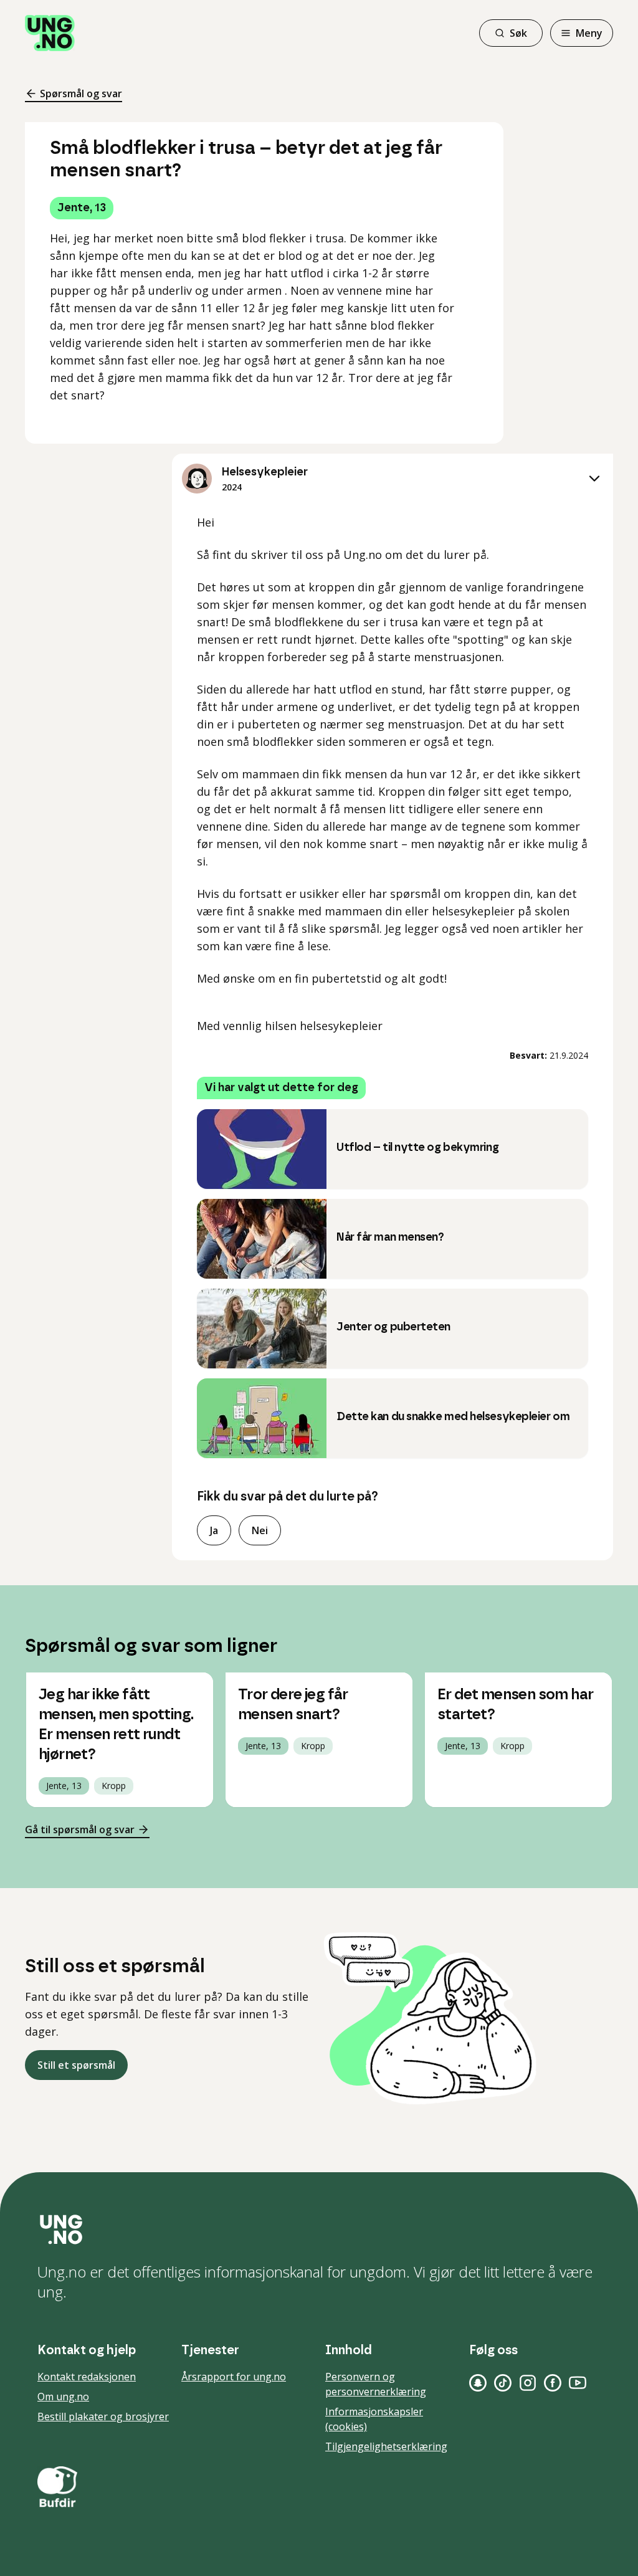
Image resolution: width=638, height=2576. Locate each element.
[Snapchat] (478, 2383)
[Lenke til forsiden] (50, 33)
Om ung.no (63, 2397)
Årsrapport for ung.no (234, 2377)
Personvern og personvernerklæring (376, 2384)
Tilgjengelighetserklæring (386, 2446)
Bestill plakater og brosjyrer (103, 2416)
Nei (260, 1530)
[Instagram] (528, 2383)
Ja (214, 1530)
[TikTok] (503, 2383)
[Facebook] (553, 2383)
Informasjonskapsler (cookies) (374, 2419)
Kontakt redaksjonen (87, 2377)
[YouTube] (578, 2383)
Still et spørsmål (76, 2065)
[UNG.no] (319, 2230)
